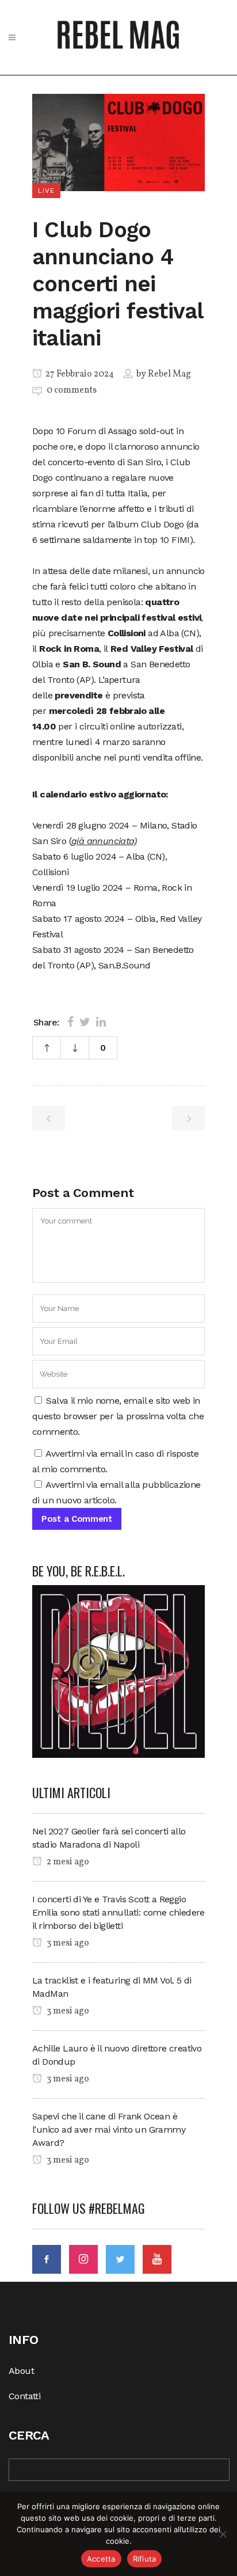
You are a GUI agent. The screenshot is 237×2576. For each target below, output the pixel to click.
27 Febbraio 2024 (79, 374)
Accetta (101, 2559)
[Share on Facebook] (70, 1022)
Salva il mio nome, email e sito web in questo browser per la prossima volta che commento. (118, 1416)
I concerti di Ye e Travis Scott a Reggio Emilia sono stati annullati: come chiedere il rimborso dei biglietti (118, 1912)
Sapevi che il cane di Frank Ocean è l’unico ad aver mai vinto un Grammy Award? (109, 2129)
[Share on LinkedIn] (101, 1022)
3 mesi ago (67, 1943)
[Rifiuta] (223, 2534)
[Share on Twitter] (85, 1022)
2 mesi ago (67, 1862)
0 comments (72, 390)
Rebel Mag (169, 374)
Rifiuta (145, 2559)
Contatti (24, 2396)
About (21, 2371)
